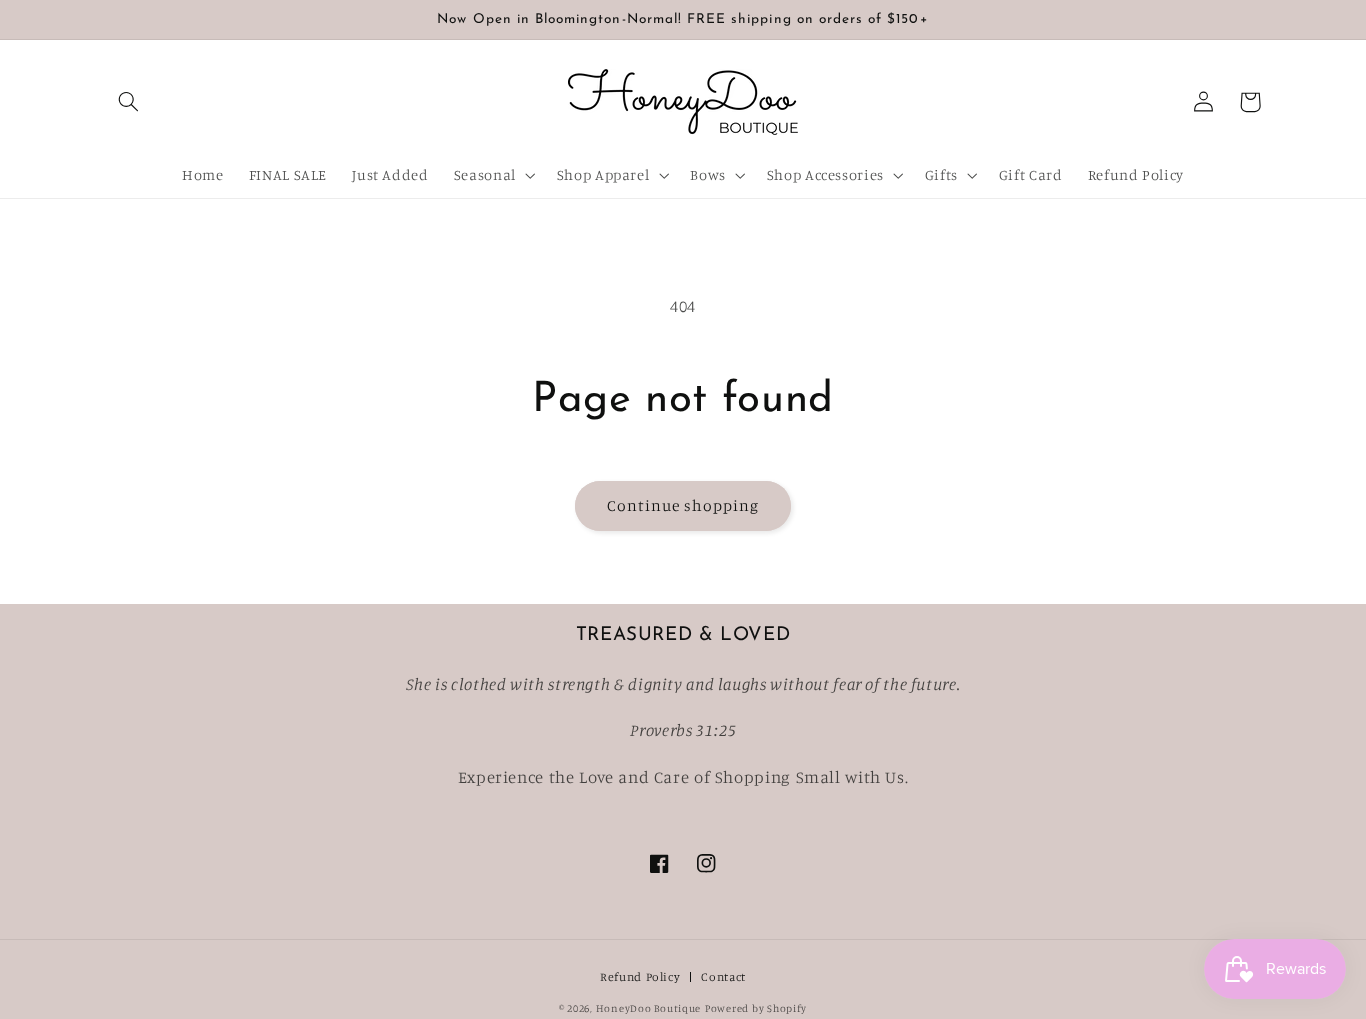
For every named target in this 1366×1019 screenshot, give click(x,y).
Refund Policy (640, 977)
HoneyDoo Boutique (649, 1008)
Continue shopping (683, 505)
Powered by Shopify (756, 1008)
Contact (723, 977)
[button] (129, 102)
